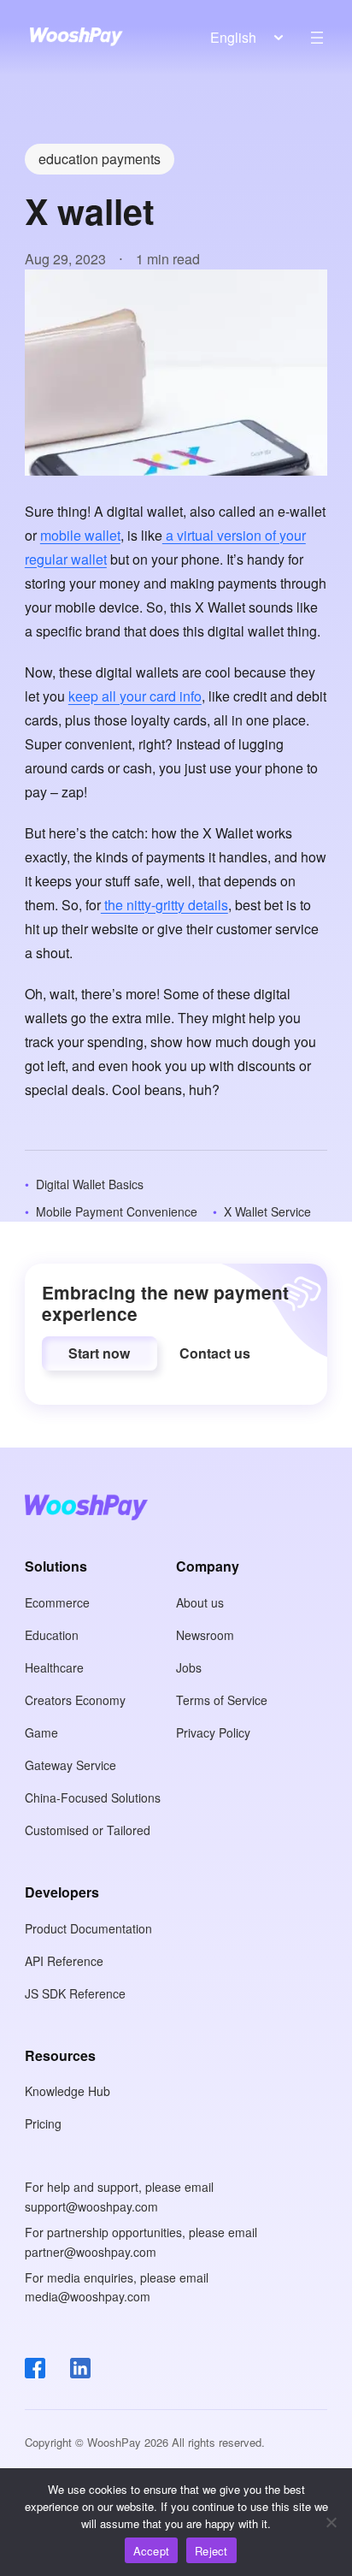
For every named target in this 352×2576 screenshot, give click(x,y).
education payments (100, 159)
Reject (211, 2551)
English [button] (233, 37)
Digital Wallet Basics (90, 1184)
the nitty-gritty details (164, 905)
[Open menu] (317, 38)
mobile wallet (80, 535)
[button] (100, 1353)
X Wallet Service (267, 1211)
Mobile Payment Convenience (117, 1211)
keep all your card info (135, 696)
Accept (152, 2551)
